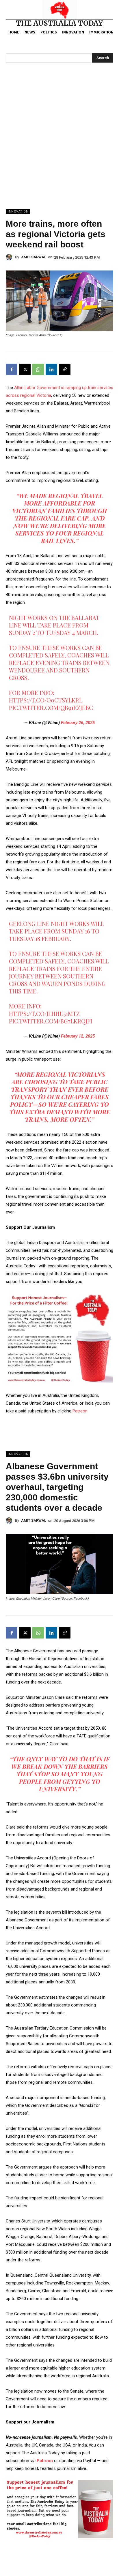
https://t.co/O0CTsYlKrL (46, 700)
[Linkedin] (51, 369)
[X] (25, 369)
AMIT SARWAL (34, 257)
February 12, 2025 (78, 1036)
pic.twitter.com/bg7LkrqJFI (51, 1021)
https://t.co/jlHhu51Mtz (44, 1013)
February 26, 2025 (78, 723)
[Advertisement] (59, 146)
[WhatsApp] (38, 369)
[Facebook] (12, 369)
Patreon (80, 1411)
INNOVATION (18, 212)
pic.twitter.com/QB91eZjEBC (51, 708)
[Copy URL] (65, 369)
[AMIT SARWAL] (10, 257)
